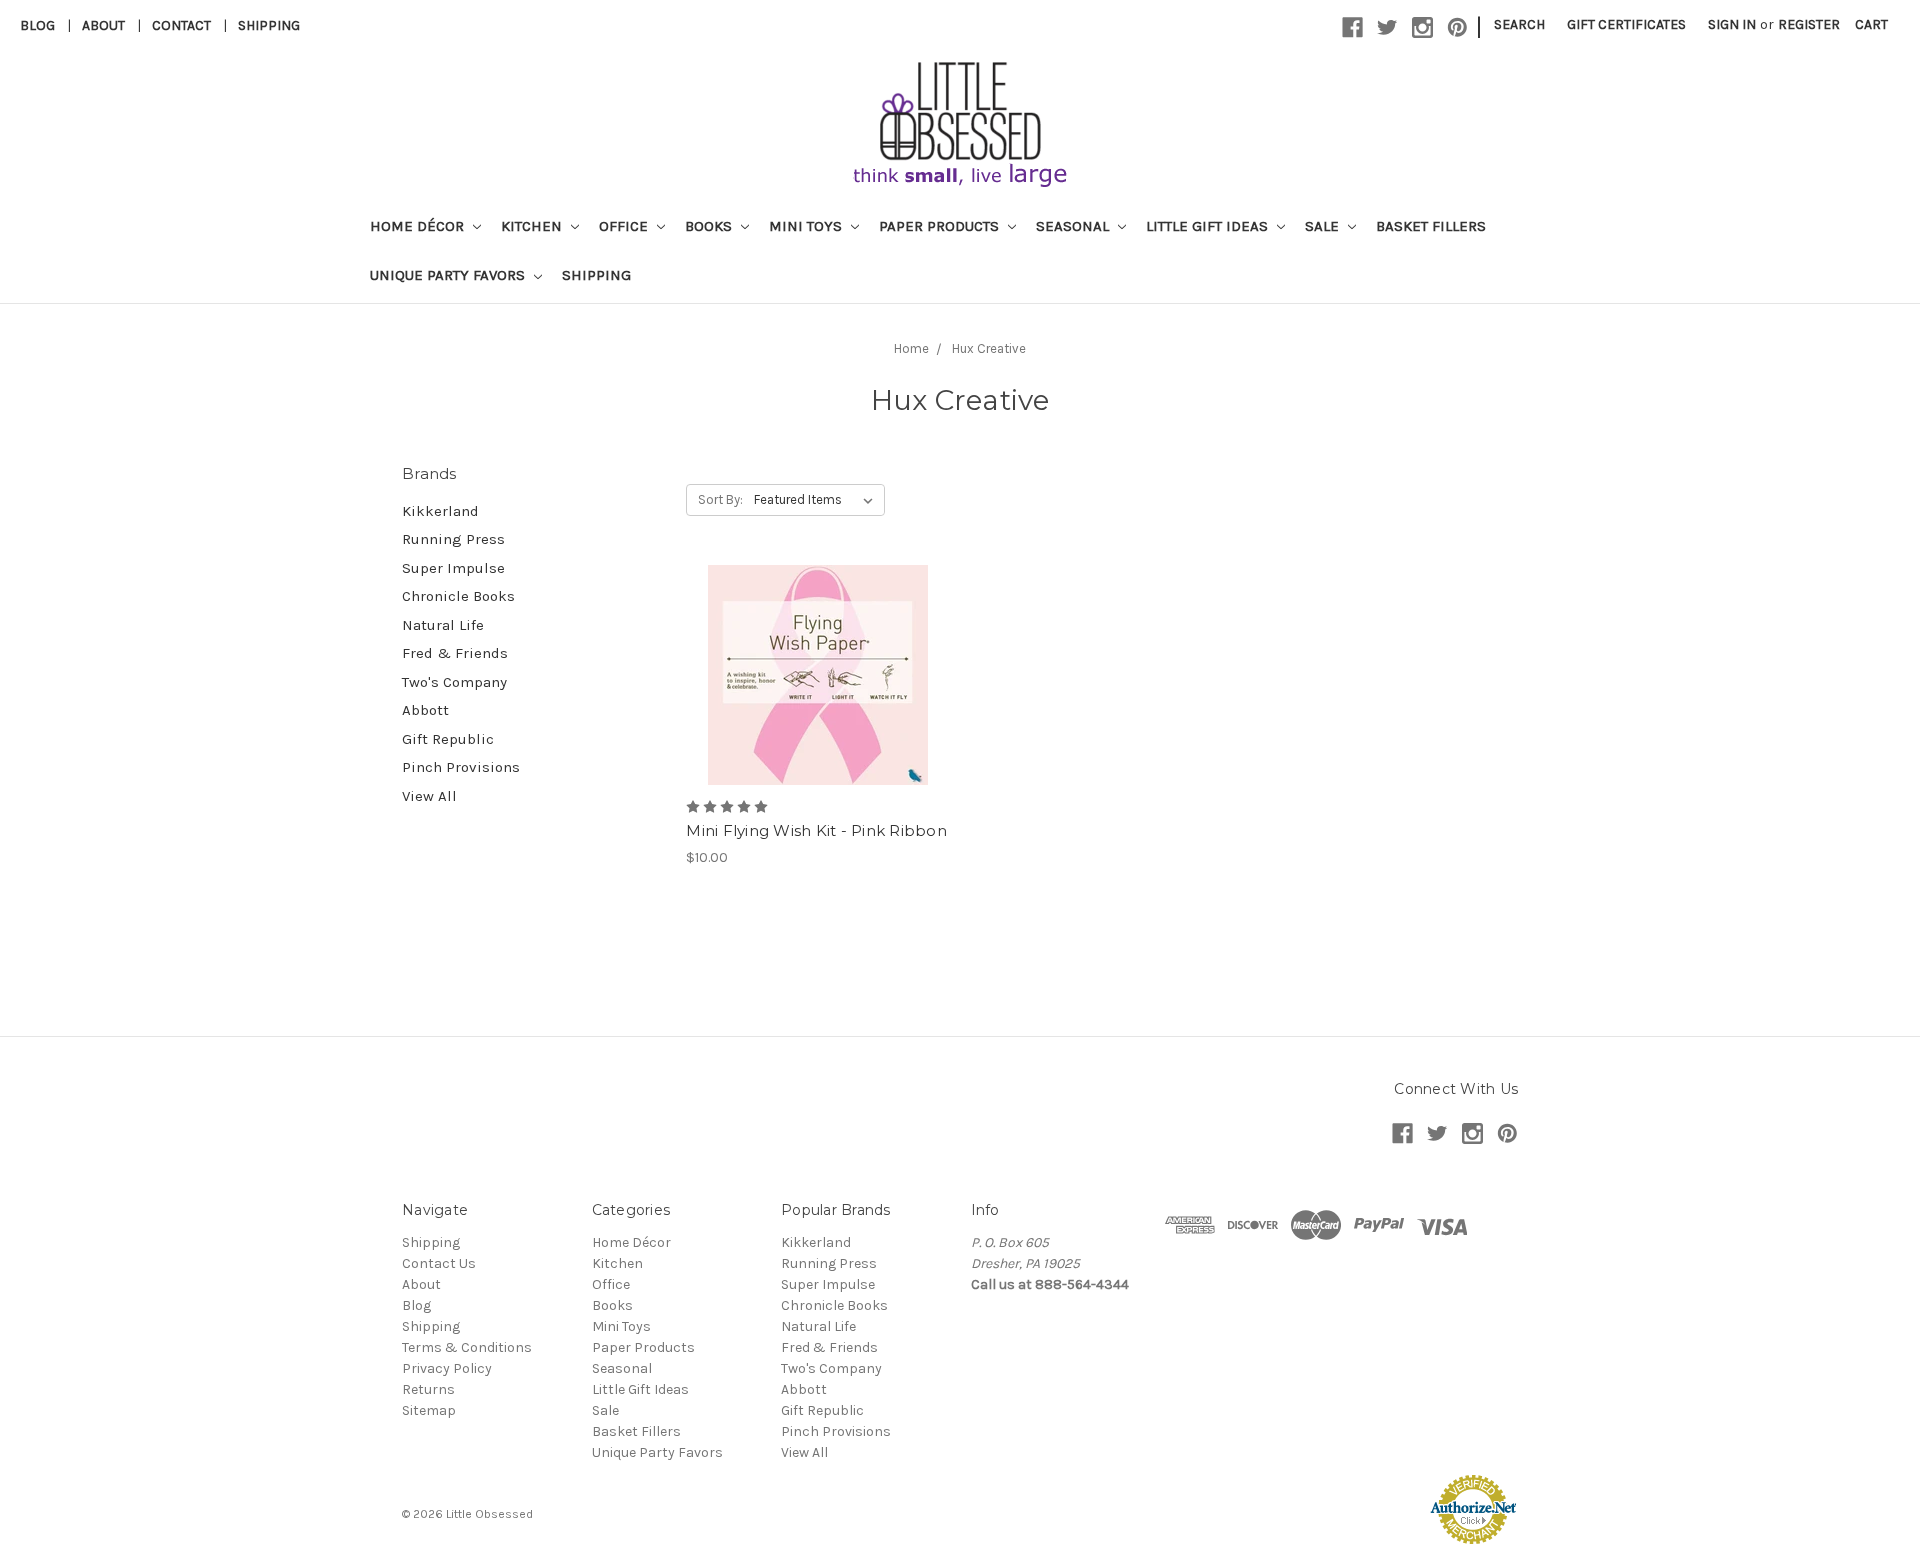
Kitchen (533, 226)
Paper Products (941, 226)
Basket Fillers (1431, 226)
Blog (37, 25)
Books (710, 226)
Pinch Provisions (461, 767)
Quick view (818, 658)
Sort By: (720, 499)
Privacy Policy (447, 1368)
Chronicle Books (458, 596)
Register (1809, 24)
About (103, 25)
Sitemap (429, 1410)
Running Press (453, 539)
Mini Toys (807, 226)
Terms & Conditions (467, 1347)
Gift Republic (448, 739)
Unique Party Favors (449, 275)
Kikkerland (440, 511)
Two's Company (454, 682)
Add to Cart (817, 693)
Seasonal (1074, 226)
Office (625, 226)
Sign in (1732, 24)
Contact (181, 25)
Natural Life (443, 625)
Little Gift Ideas (1209, 226)
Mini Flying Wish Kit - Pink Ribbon (816, 830)
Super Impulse (453, 568)
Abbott (425, 710)
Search (1519, 24)
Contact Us (439, 1263)
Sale (1324, 226)
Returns (428, 1389)
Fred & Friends (455, 653)
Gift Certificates (1626, 24)
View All (429, 796)
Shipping (269, 25)
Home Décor (419, 226)
